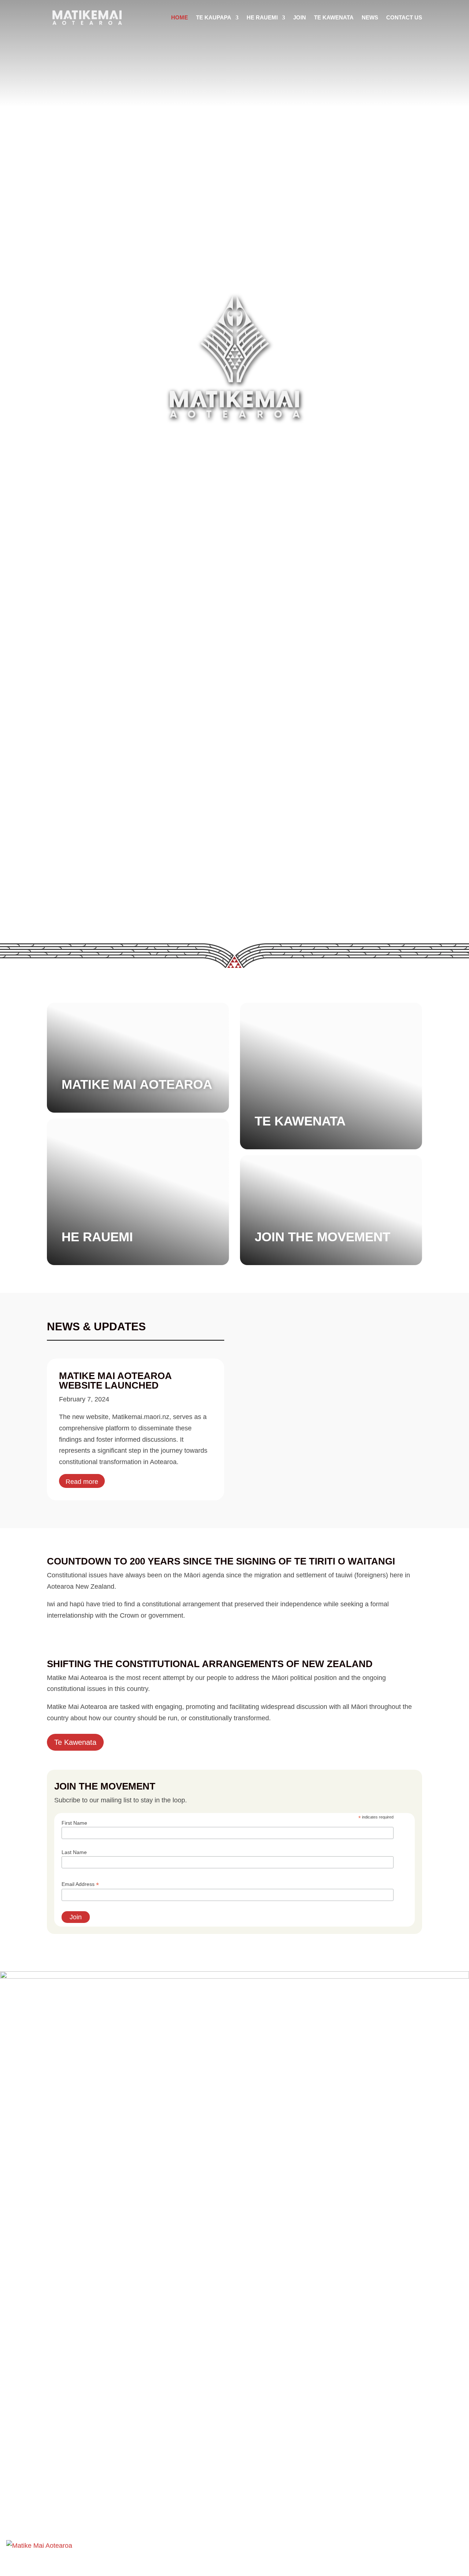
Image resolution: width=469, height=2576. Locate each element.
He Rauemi (262, 17)
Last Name (74, 1852)
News (370, 17)
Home (180, 17)
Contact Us (404, 17)
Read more (82, 1482)
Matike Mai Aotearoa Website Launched (115, 1381)
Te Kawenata (334, 17)
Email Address (80, 1884)
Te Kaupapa (214, 17)
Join (300, 17)
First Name (74, 1823)
